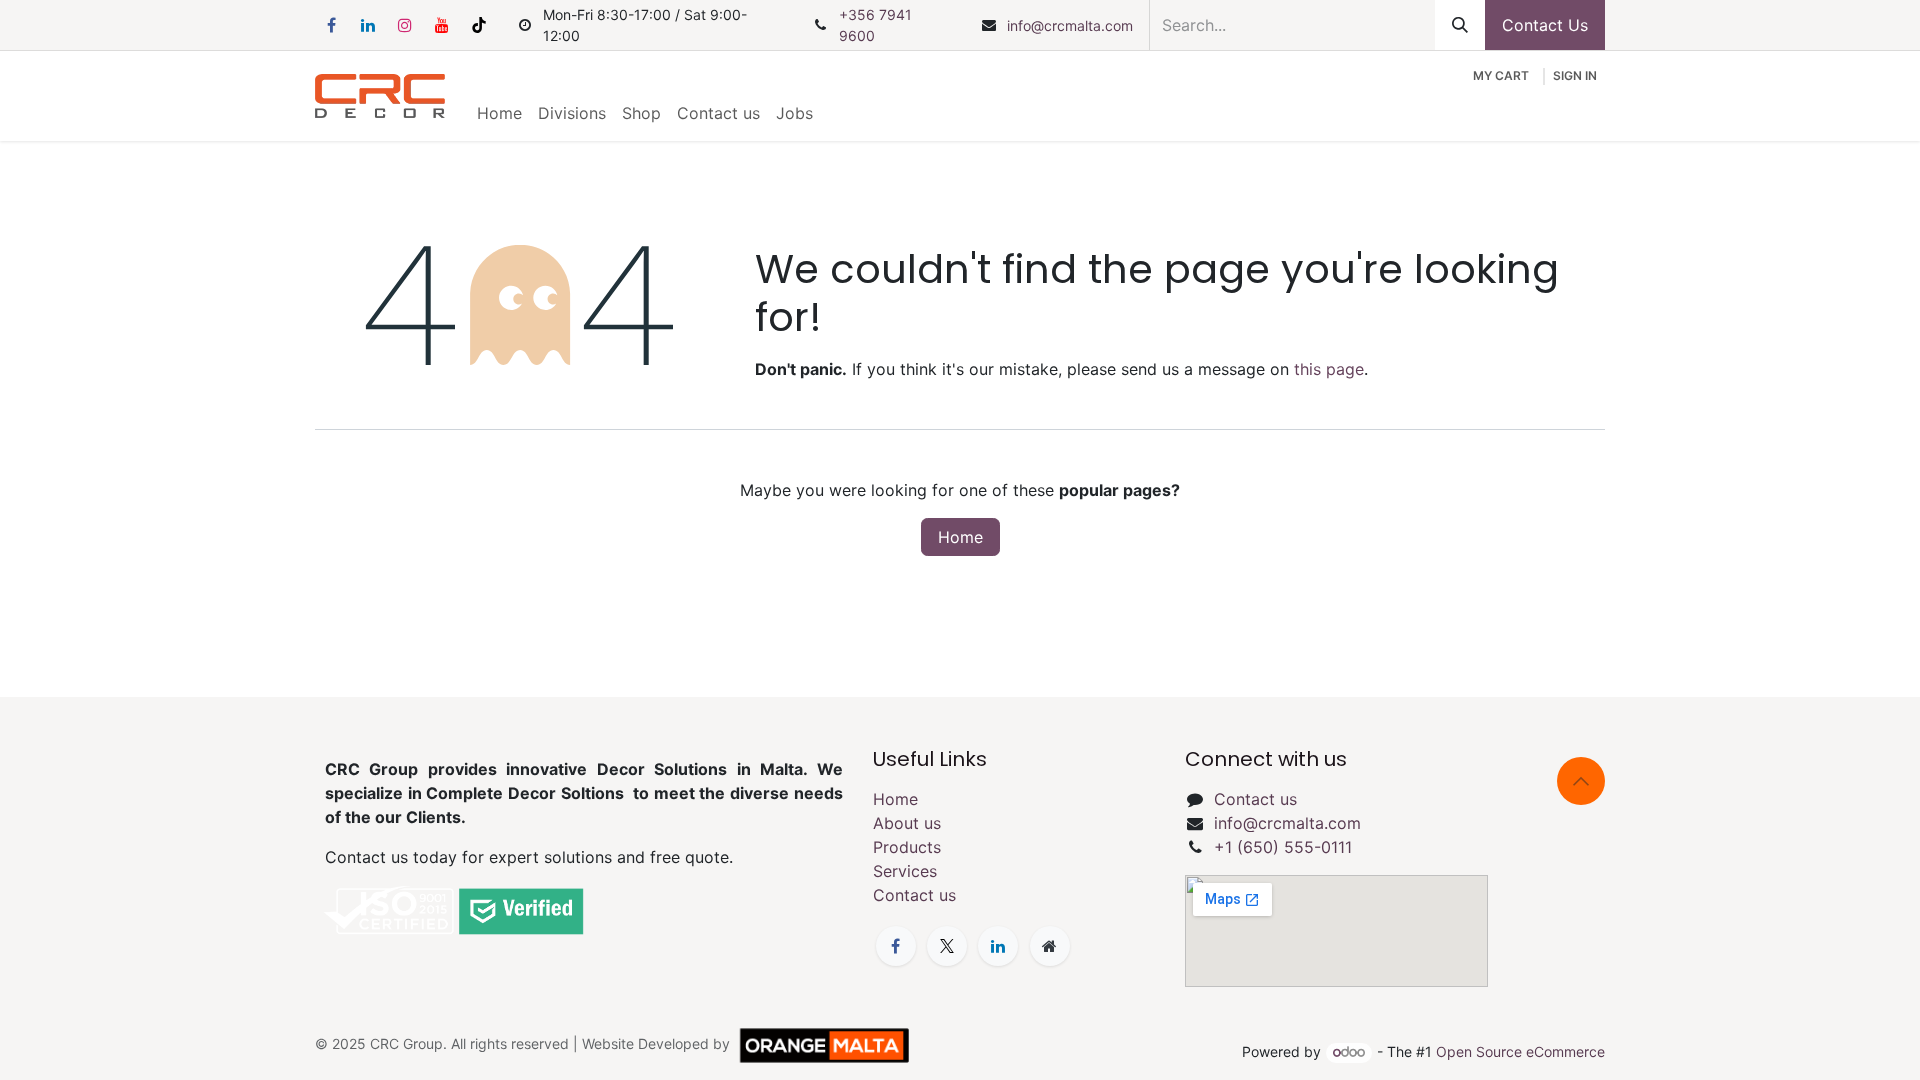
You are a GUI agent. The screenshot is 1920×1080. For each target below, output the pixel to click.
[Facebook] (331, 25)
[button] (1581, 781)
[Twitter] (947, 946)
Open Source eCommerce (1520, 1051)
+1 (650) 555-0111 (1283, 847)
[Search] (1460, 25)
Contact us (914, 895)
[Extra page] (1050, 946)
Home (960, 537)
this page (1329, 369)
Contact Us (1545, 25)
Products (907, 847)
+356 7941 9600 (875, 25)
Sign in (1575, 75)
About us (907, 823)
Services (905, 871)
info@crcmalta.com (1070, 25)
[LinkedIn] (368, 25)
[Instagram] (405, 25)
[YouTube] (442, 25)
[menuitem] (499, 113)
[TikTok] (479, 25)
